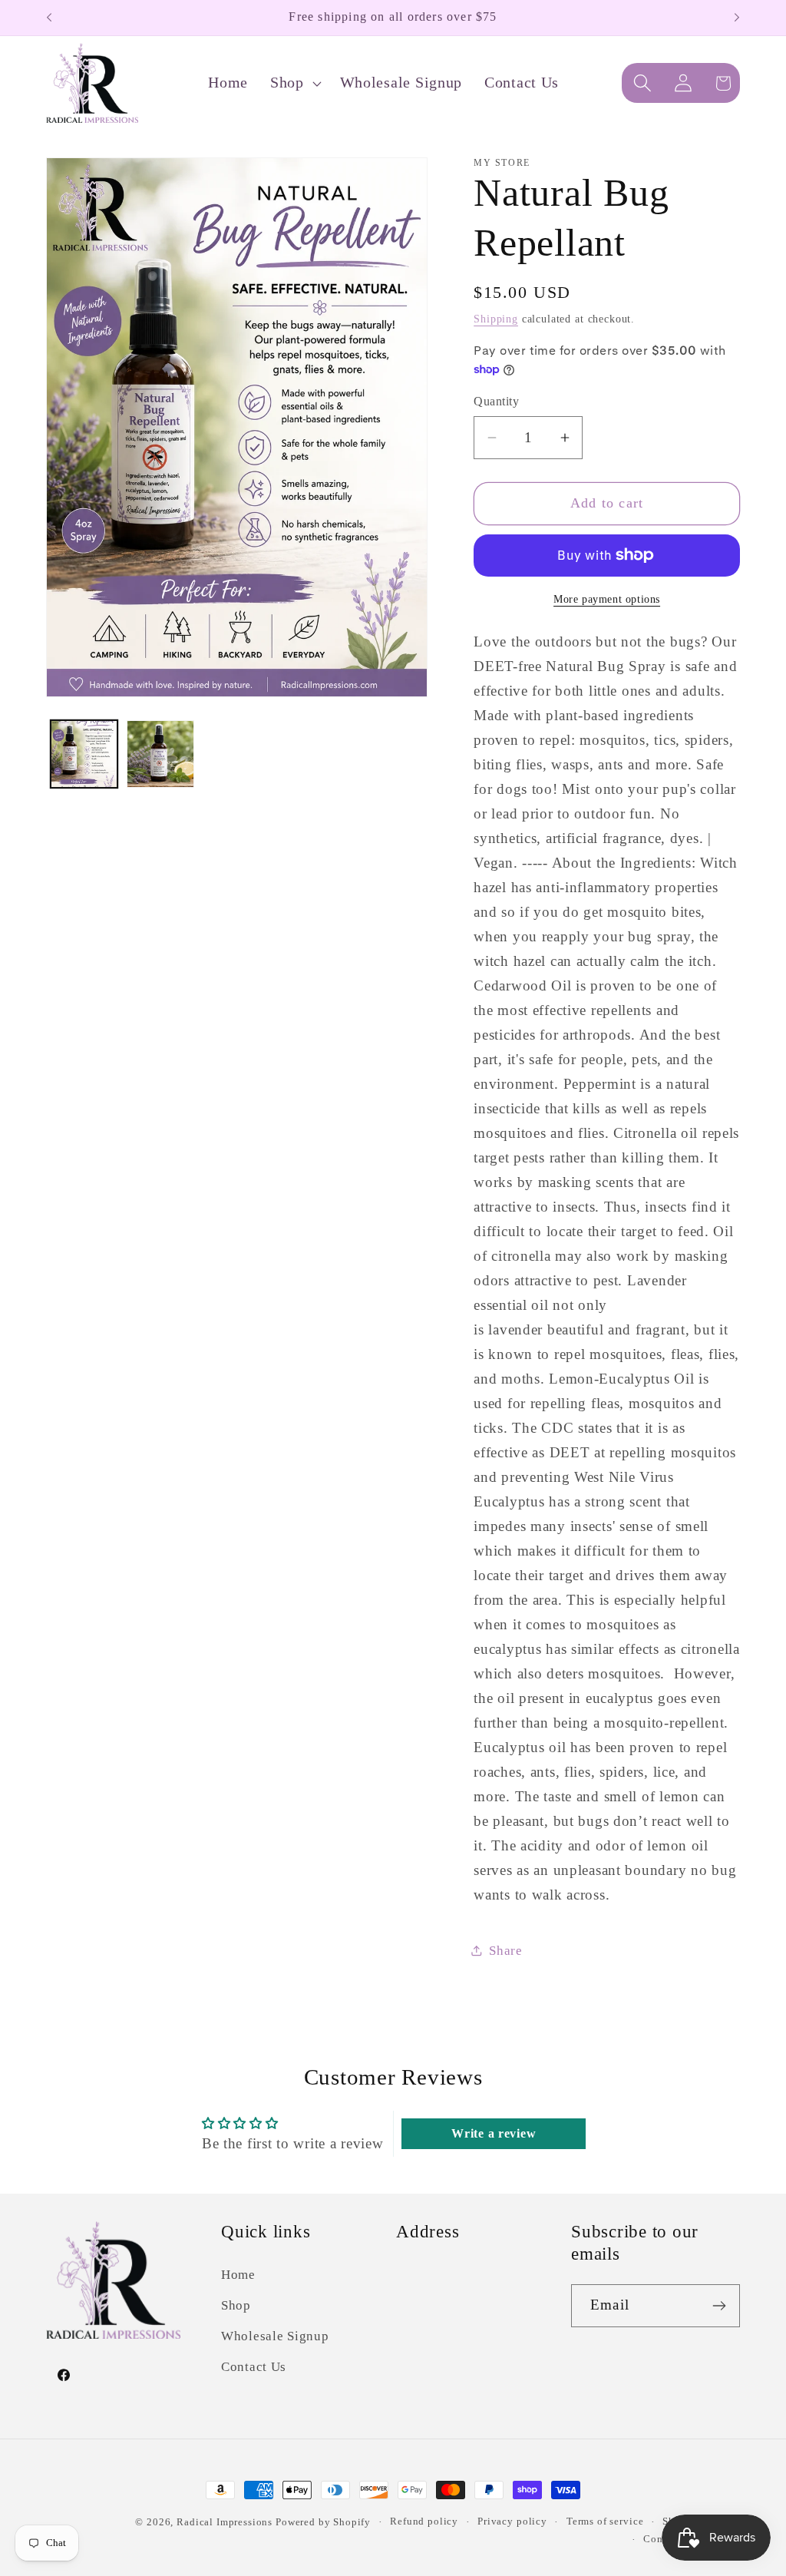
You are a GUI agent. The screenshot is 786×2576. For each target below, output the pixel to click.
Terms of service (605, 2521)
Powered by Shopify (323, 2522)
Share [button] (506, 1951)
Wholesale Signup (275, 2336)
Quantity (496, 401)
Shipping (496, 319)
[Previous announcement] (49, 18)
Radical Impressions (226, 2522)
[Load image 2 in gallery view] (160, 754)
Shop (236, 2305)
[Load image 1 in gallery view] (84, 754)
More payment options (607, 599)
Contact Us (254, 2367)
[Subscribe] (719, 2306)
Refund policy (424, 2521)
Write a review (494, 2133)
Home (238, 2275)
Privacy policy (512, 2521)
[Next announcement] (737, 18)
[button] (294, 83)
